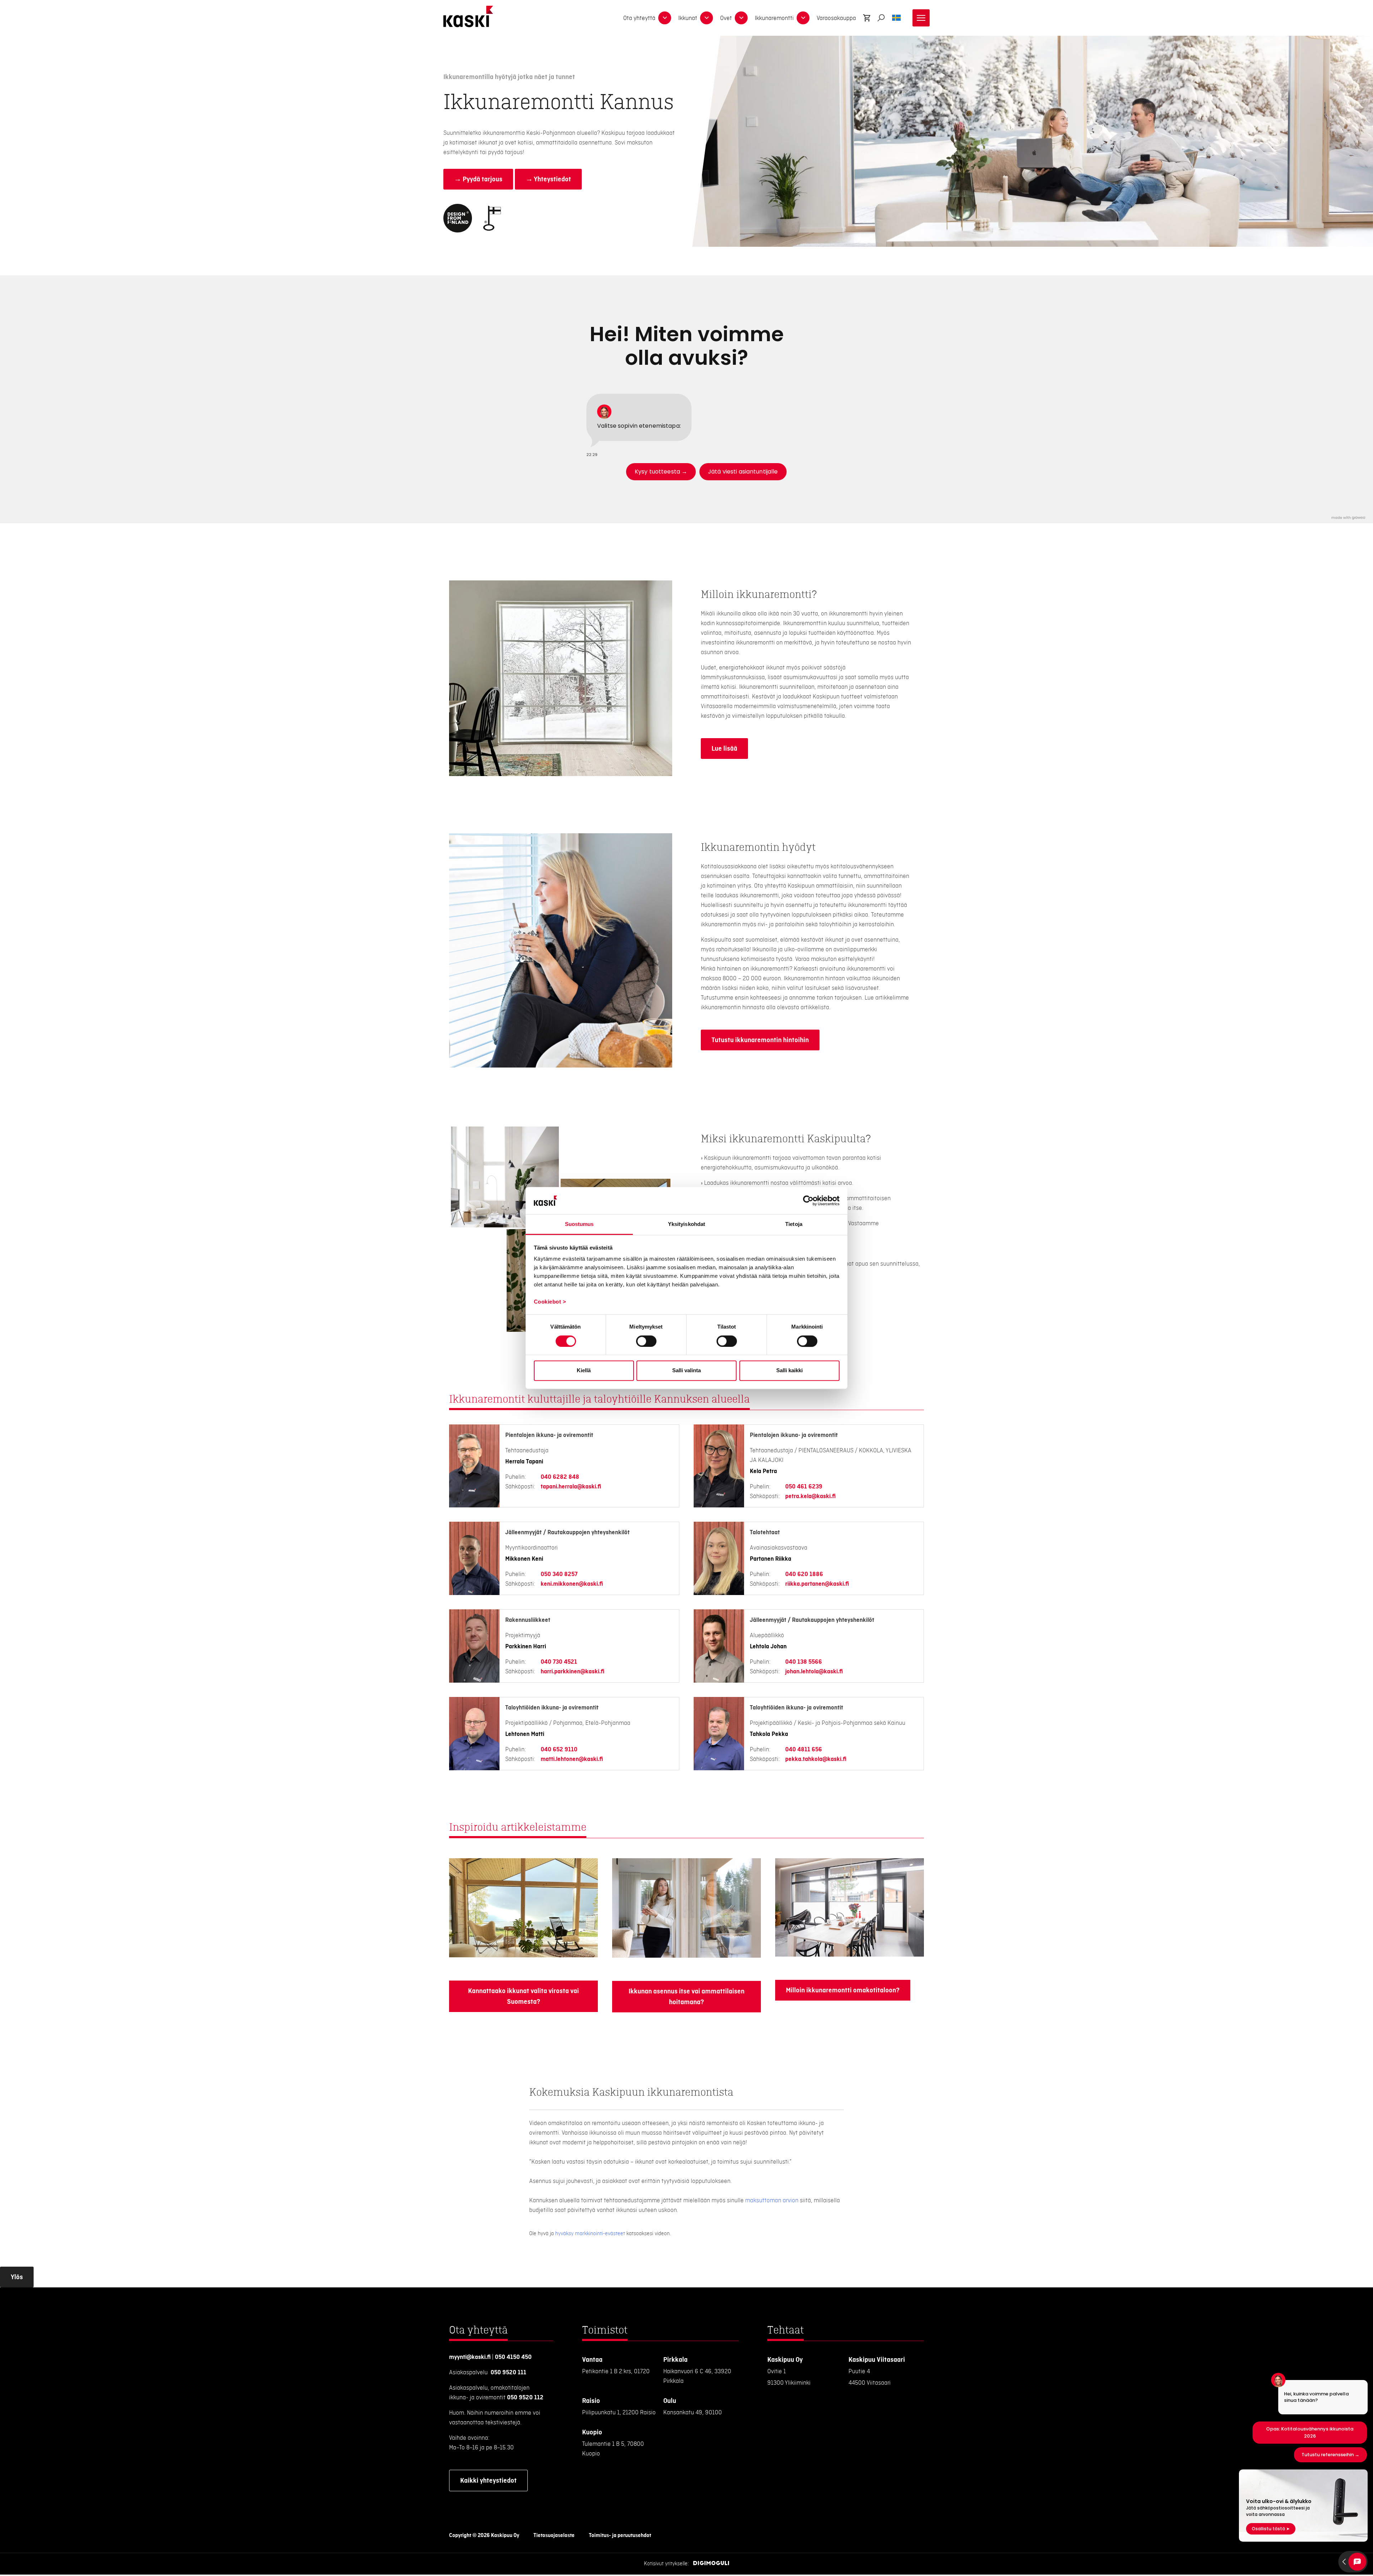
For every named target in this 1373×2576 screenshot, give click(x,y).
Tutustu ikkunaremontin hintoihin (760, 1040)
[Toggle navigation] (921, 18)
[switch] (646, 1341)
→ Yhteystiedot (548, 179)
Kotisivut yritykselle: (666, 2564)
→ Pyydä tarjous (478, 179)
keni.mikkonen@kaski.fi (572, 1584)
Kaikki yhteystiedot (488, 2481)
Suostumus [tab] (579, 1224)
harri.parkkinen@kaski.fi (572, 1672)
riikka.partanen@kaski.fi (817, 1584)
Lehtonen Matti (525, 1734)
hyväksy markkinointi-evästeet (590, 2234)
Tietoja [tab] (794, 1224)
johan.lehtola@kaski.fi (814, 1672)
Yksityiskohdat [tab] (686, 1224)
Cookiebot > (550, 1302)
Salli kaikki (789, 1370)
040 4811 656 (804, 1750)
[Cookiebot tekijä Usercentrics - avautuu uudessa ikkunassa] (808, 1201)
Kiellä (584, 1370)
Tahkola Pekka (769, 1734)
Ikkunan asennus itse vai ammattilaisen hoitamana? (686, 1997)
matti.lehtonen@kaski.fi (572, 1759)
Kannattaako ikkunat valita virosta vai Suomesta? (523, 1996)
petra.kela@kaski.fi (810, 1496)
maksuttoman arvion (772, 2200)
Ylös (17, 2277)
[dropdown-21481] (707, 18)
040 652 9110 (559, 1750)
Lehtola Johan (768, 1647)
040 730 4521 (559, 1662)
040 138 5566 (804, 1662)
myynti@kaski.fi (470, 2357)
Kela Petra (763, 1471)
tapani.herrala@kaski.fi (571, 1487)
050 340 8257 (559, 1574)
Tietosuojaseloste (554, 2536)
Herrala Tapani (524, 1462)
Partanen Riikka (771, 1559)
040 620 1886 (804, 1574)
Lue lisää (724, 749)
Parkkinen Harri (526, 1647)
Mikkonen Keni (524, 1559)
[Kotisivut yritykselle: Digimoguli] (711, 2564)
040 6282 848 (560, 1477)
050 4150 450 (513, 2357)
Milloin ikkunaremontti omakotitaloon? (843, 1990)
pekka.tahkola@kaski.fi (816, 1759)
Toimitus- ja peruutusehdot (620, 2536)
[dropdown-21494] (741, 18)
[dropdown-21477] (665, 18)
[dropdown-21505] (803, 18)
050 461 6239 (804, 1487)
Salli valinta (686, 1370)
